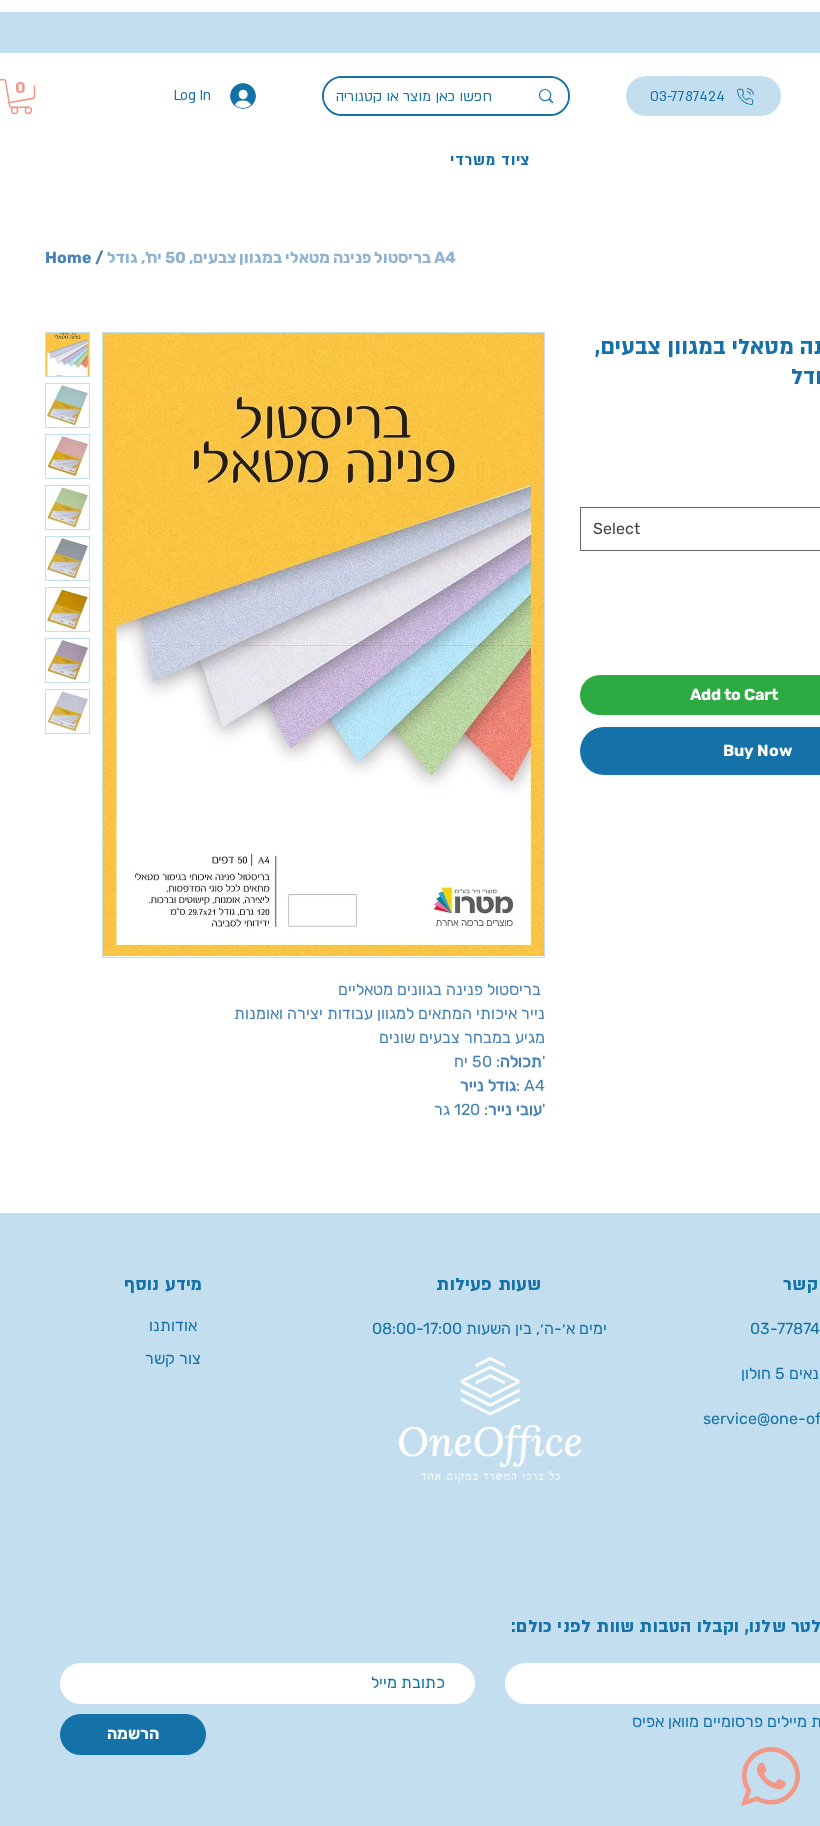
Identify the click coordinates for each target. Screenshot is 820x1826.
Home (68, 257)
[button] (21, 96)
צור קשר (173, 1358)
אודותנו (173, 1325)
